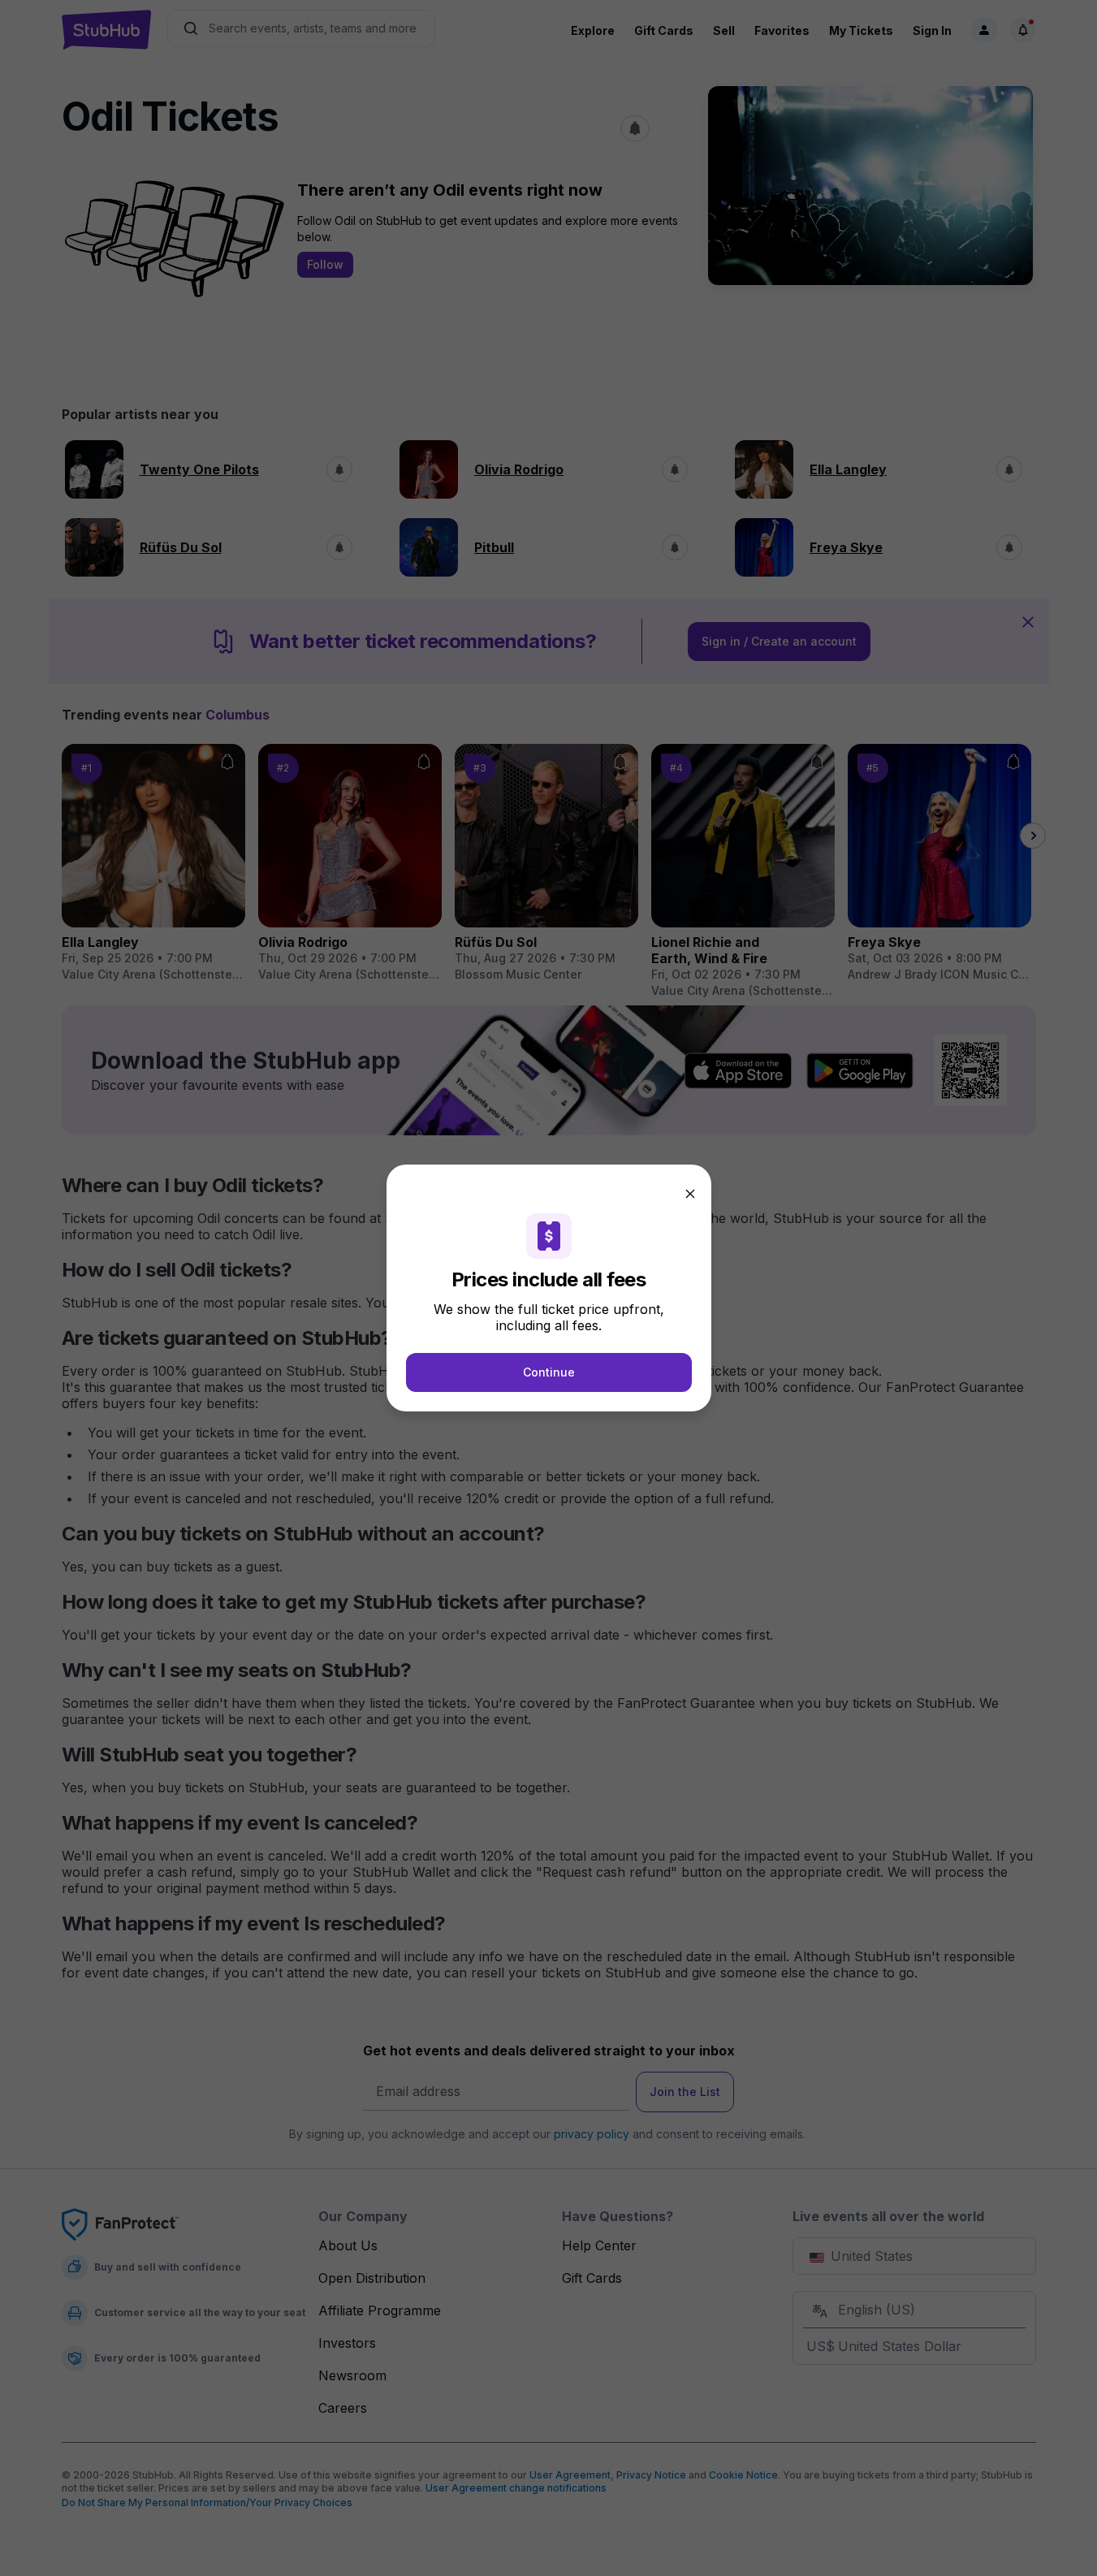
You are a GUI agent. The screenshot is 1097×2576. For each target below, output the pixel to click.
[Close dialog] (690, 1194)
